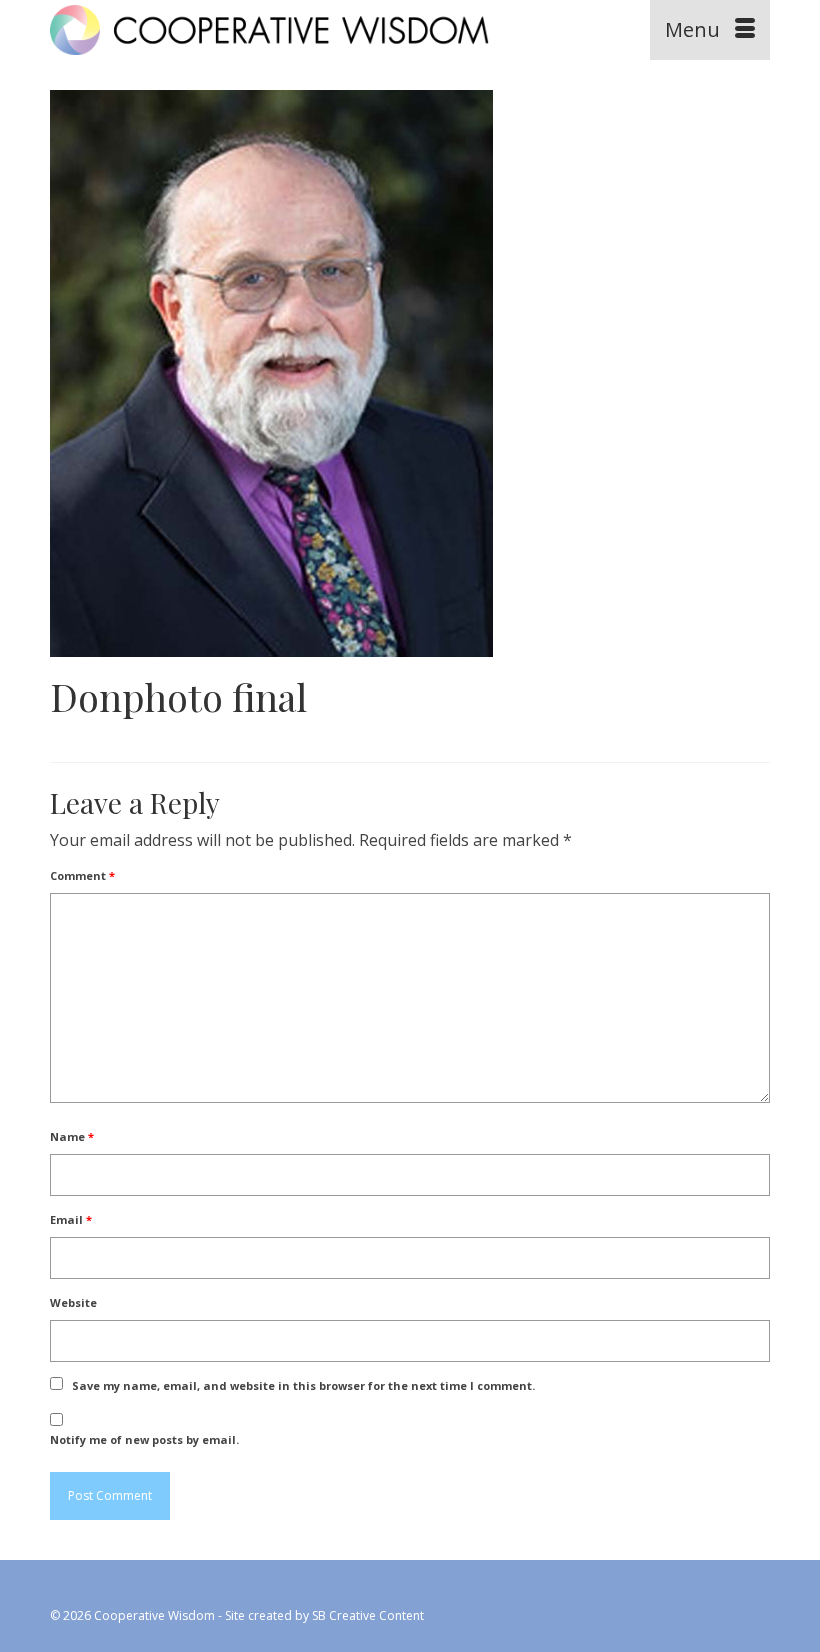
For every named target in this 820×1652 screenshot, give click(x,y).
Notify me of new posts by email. (144, 1439)
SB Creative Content (368, 1615)
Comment (82, 875)
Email (71, 1219)
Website (73, 1302)
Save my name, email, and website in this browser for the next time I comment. (303, 1385)
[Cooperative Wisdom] (316, 30)
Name (72, 1136)
